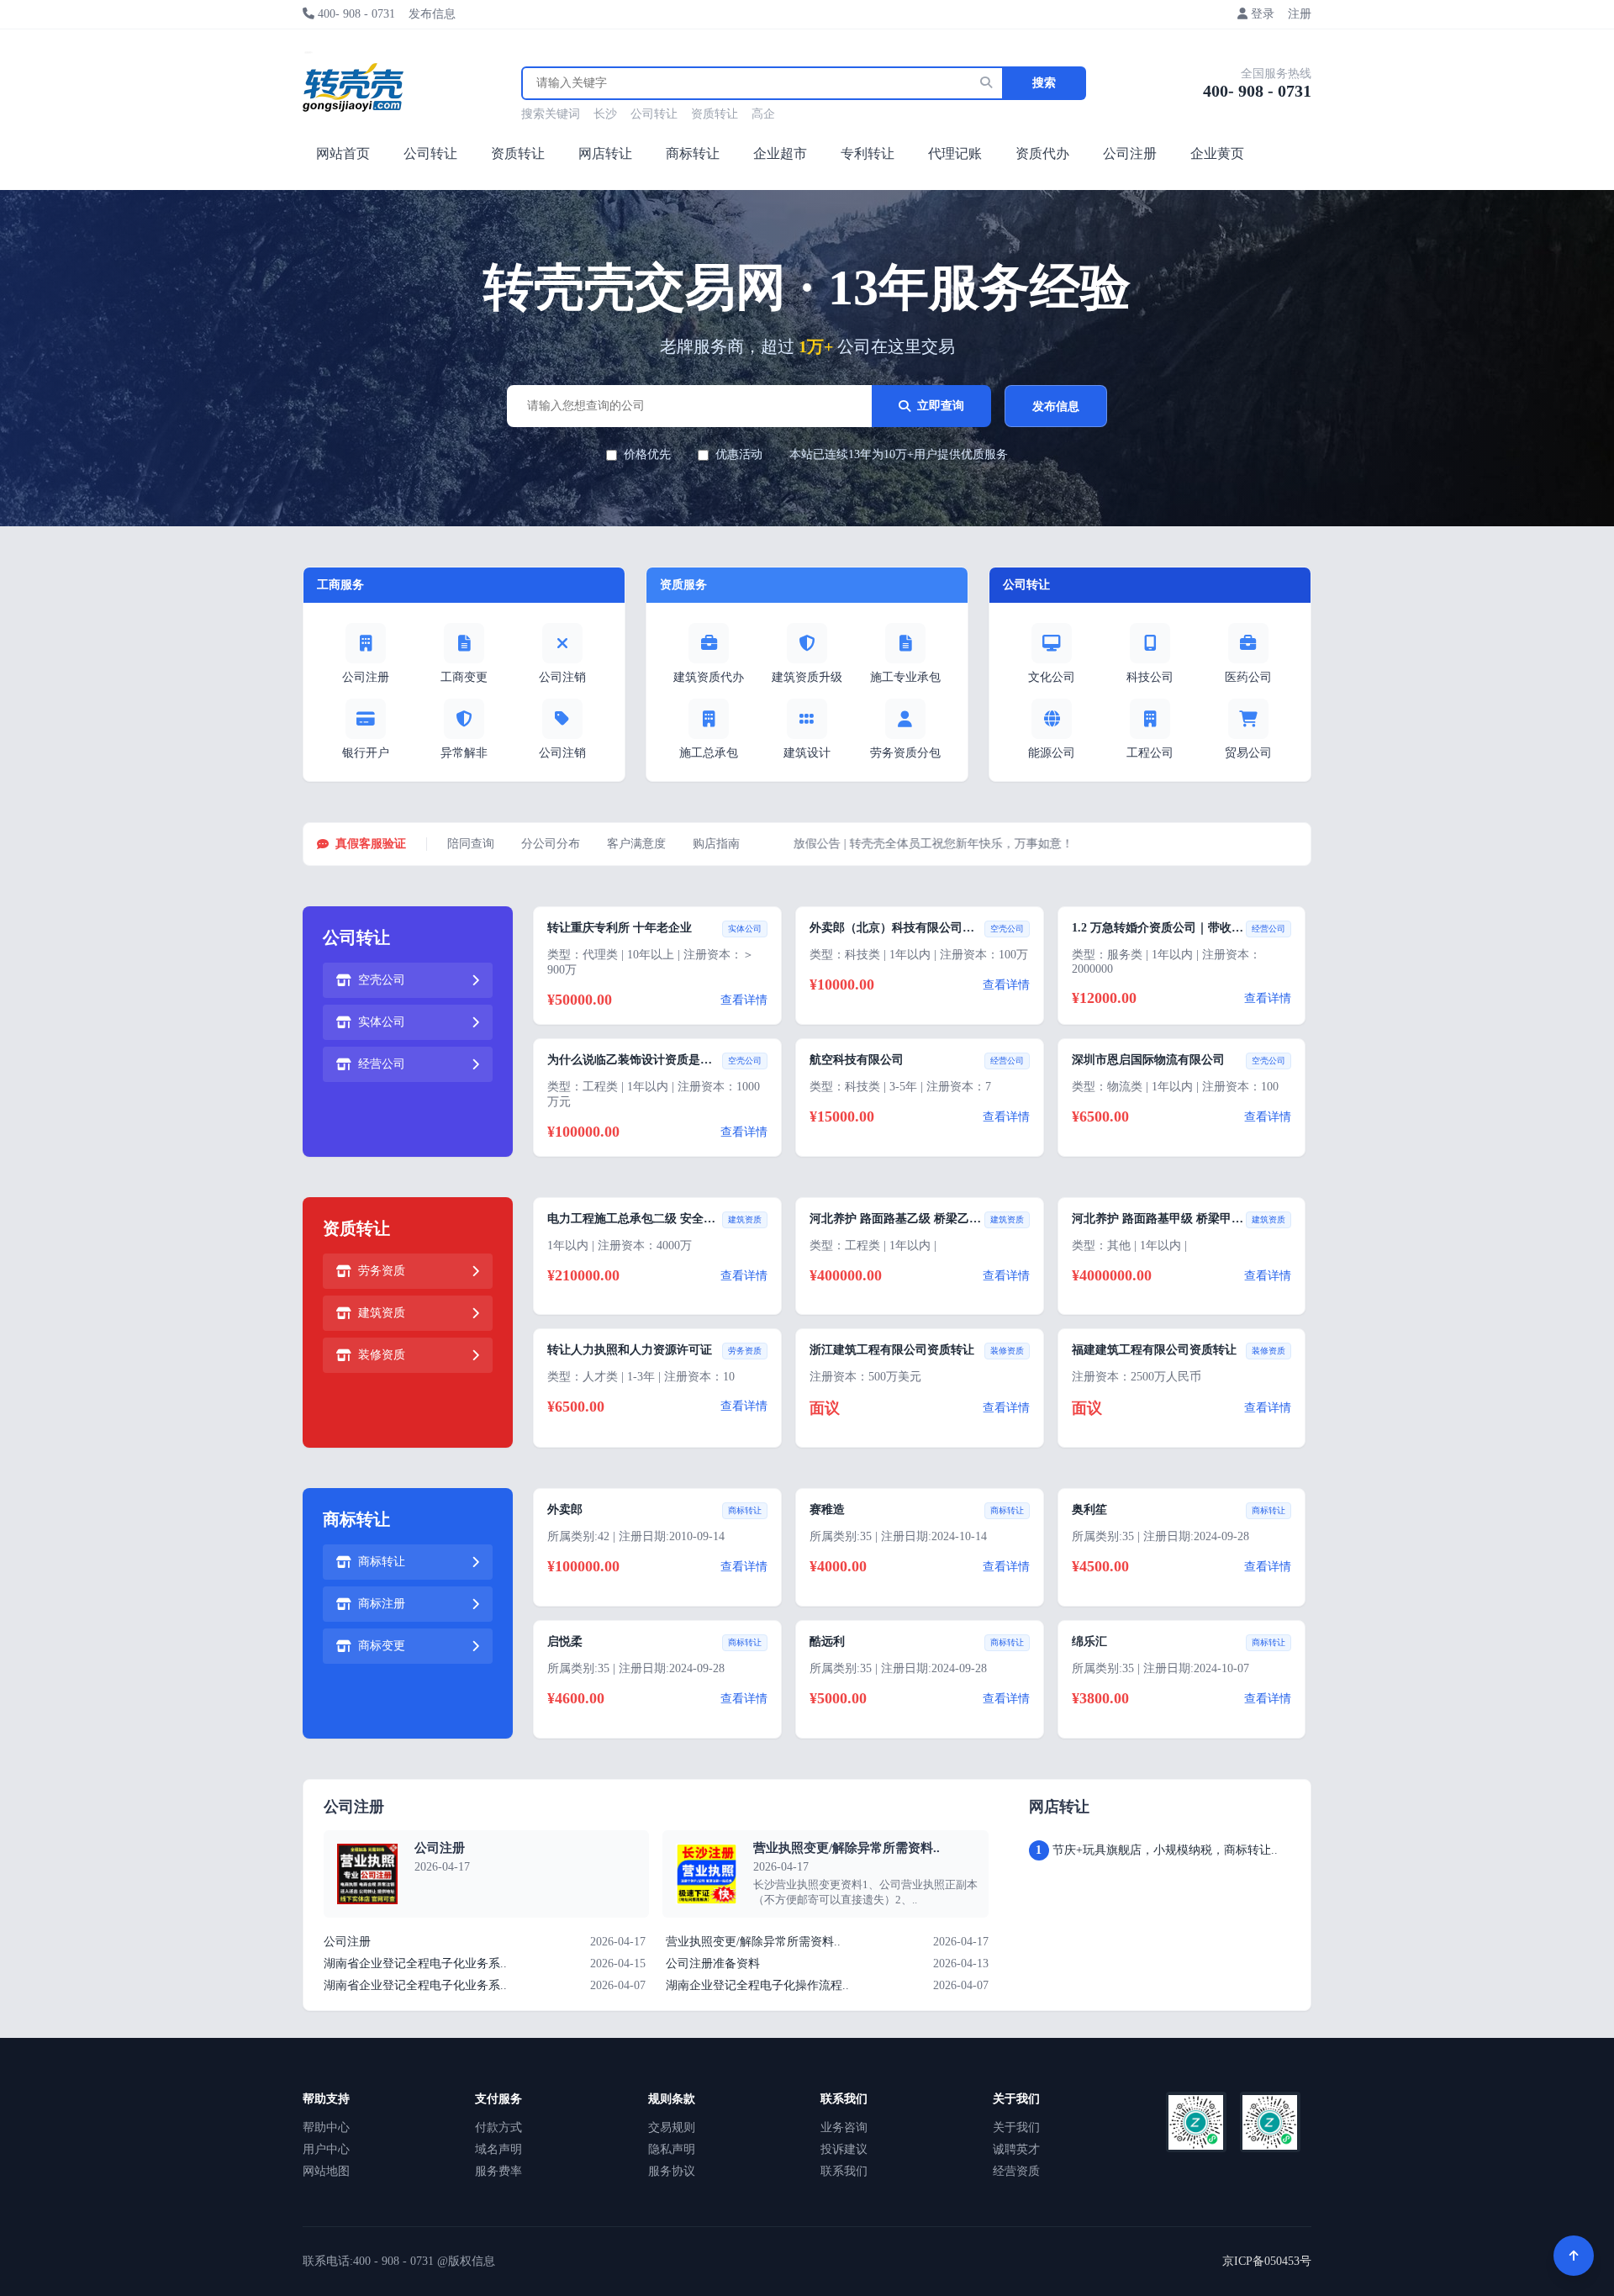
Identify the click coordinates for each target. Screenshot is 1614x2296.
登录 (1263, 14)
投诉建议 (844, 2149)
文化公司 (1052, 677)
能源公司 (1052, 753)
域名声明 (498, 2149)
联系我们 (844, 2171)
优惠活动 (739, 454)
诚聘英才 (1016, 2149)
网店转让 (605, 153)
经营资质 (1016, 2171)
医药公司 (1248, 677)
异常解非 (464, 753)
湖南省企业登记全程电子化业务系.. (415, 1963)
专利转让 (868, 153)
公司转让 (654, 114)
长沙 (605, 114)
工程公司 (1150, 753)
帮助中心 (326, 2127)
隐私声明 (672, 2149)
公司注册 (1130, 153)
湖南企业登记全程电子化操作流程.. (757, 1985)
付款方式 (498, 2127)
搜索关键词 (551, 114)
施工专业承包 (905, 677)
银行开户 (366, 753)
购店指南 (716, 844)
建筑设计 (807, 753)
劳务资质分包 (905, 753)
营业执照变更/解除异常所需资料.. (847, 1848)
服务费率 (498, 2171)
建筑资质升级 (807, 677)
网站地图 (326, 2171)
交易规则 (672, 2127)
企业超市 (780, 153)
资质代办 (1042, 153)
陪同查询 (471, 844)
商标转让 (693, 153)
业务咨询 (844, 2127)
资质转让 (715, 114)
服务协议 (672, 2171)
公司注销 (562, 677)
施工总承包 (709, 753)
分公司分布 (551, 844)
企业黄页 (1217, 153)
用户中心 (326, 2149)
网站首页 (343, 153)
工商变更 (464, 677)
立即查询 (941, 406)
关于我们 (1016, 2127)
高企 (763, 114)
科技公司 (1150, 677)
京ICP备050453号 (1267, 2261)
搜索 (1044, 83)
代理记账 (955, 153)
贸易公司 (1248, 753)
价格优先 (647, 454)
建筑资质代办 (709, 677)
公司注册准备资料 (713, 1963)
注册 (1300, 14)
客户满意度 (636, 844)
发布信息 (432, 14)
